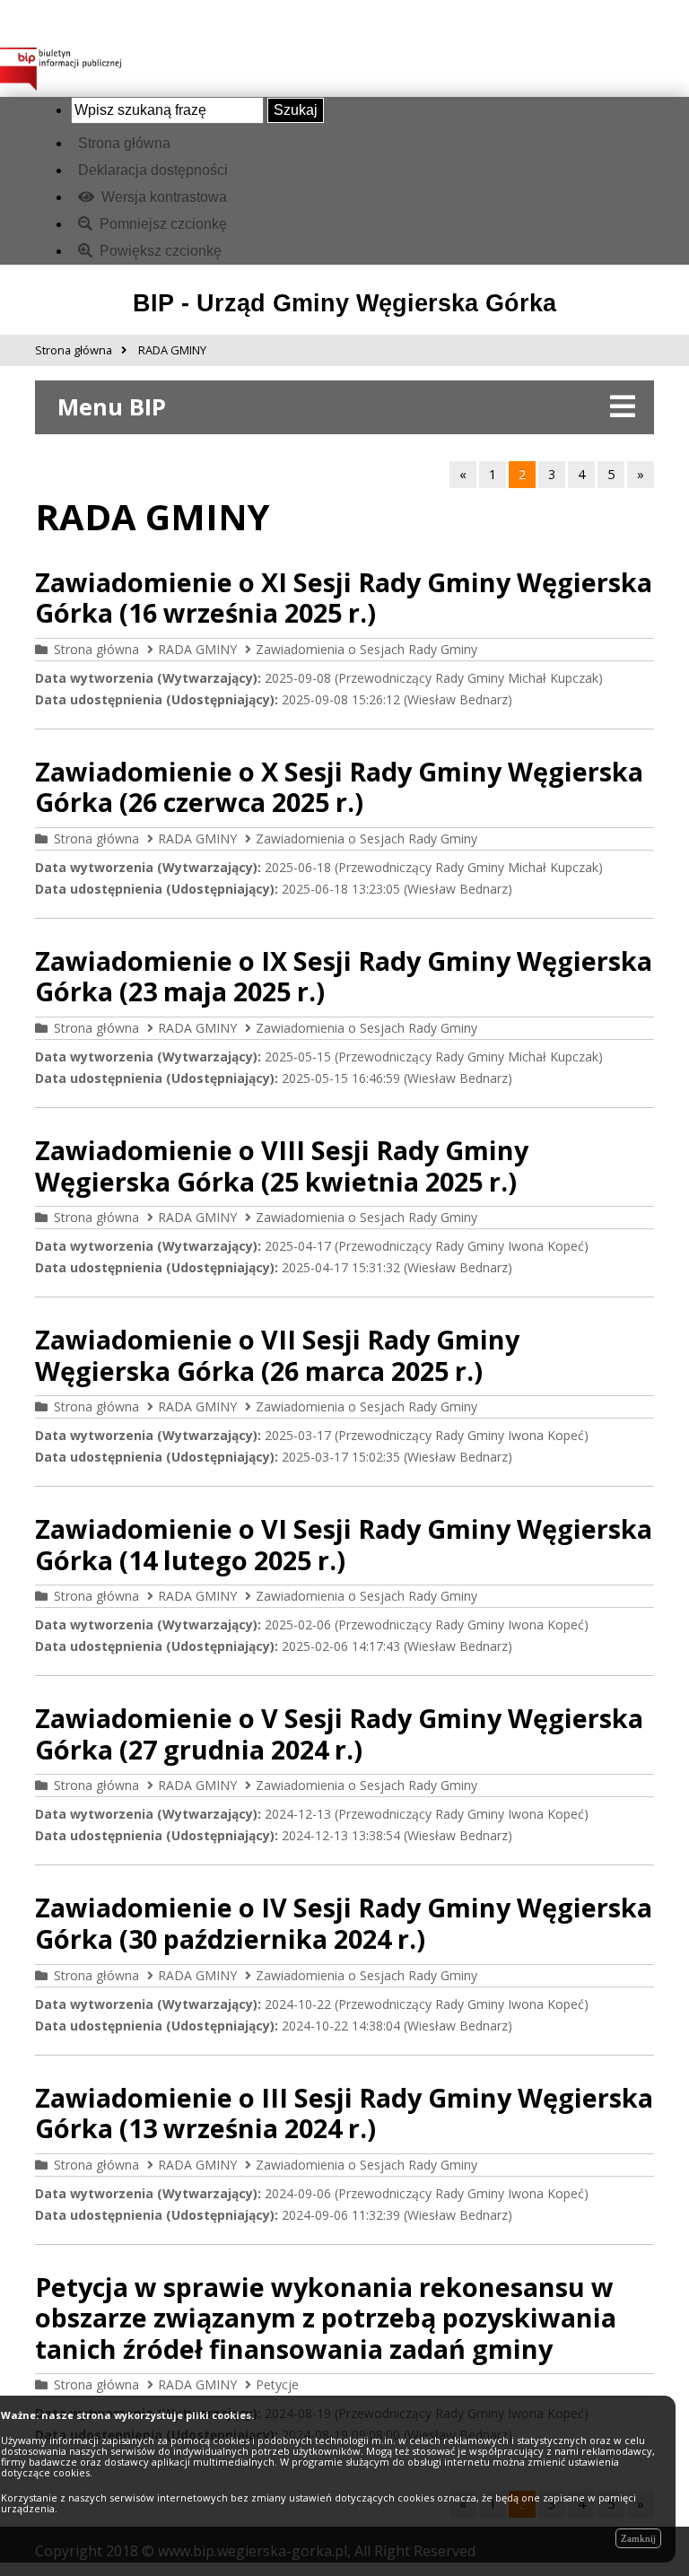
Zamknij (638, 2538)
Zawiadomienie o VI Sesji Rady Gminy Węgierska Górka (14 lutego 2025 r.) (344, 1544)
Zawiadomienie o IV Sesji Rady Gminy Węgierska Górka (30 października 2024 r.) (344, 1923)
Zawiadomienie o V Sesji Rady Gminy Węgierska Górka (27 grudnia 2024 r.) (339, 1733)
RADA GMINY (197, 649)
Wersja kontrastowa (162, 197)
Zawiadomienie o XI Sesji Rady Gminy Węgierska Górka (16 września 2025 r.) (344, 598)
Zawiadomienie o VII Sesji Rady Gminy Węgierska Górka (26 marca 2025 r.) (277, 1355)
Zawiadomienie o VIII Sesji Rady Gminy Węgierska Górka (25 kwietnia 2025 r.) (282, 1166)
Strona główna (124, 143)
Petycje (277, 2384)
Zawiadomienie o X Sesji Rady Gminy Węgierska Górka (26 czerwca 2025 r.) (339, 787)
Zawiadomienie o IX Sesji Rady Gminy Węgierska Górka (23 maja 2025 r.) (344, 976)
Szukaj (296, 110)
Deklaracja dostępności (153, 170)
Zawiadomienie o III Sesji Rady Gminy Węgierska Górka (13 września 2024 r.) (344, 2113)
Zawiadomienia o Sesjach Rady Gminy (366, 649)
